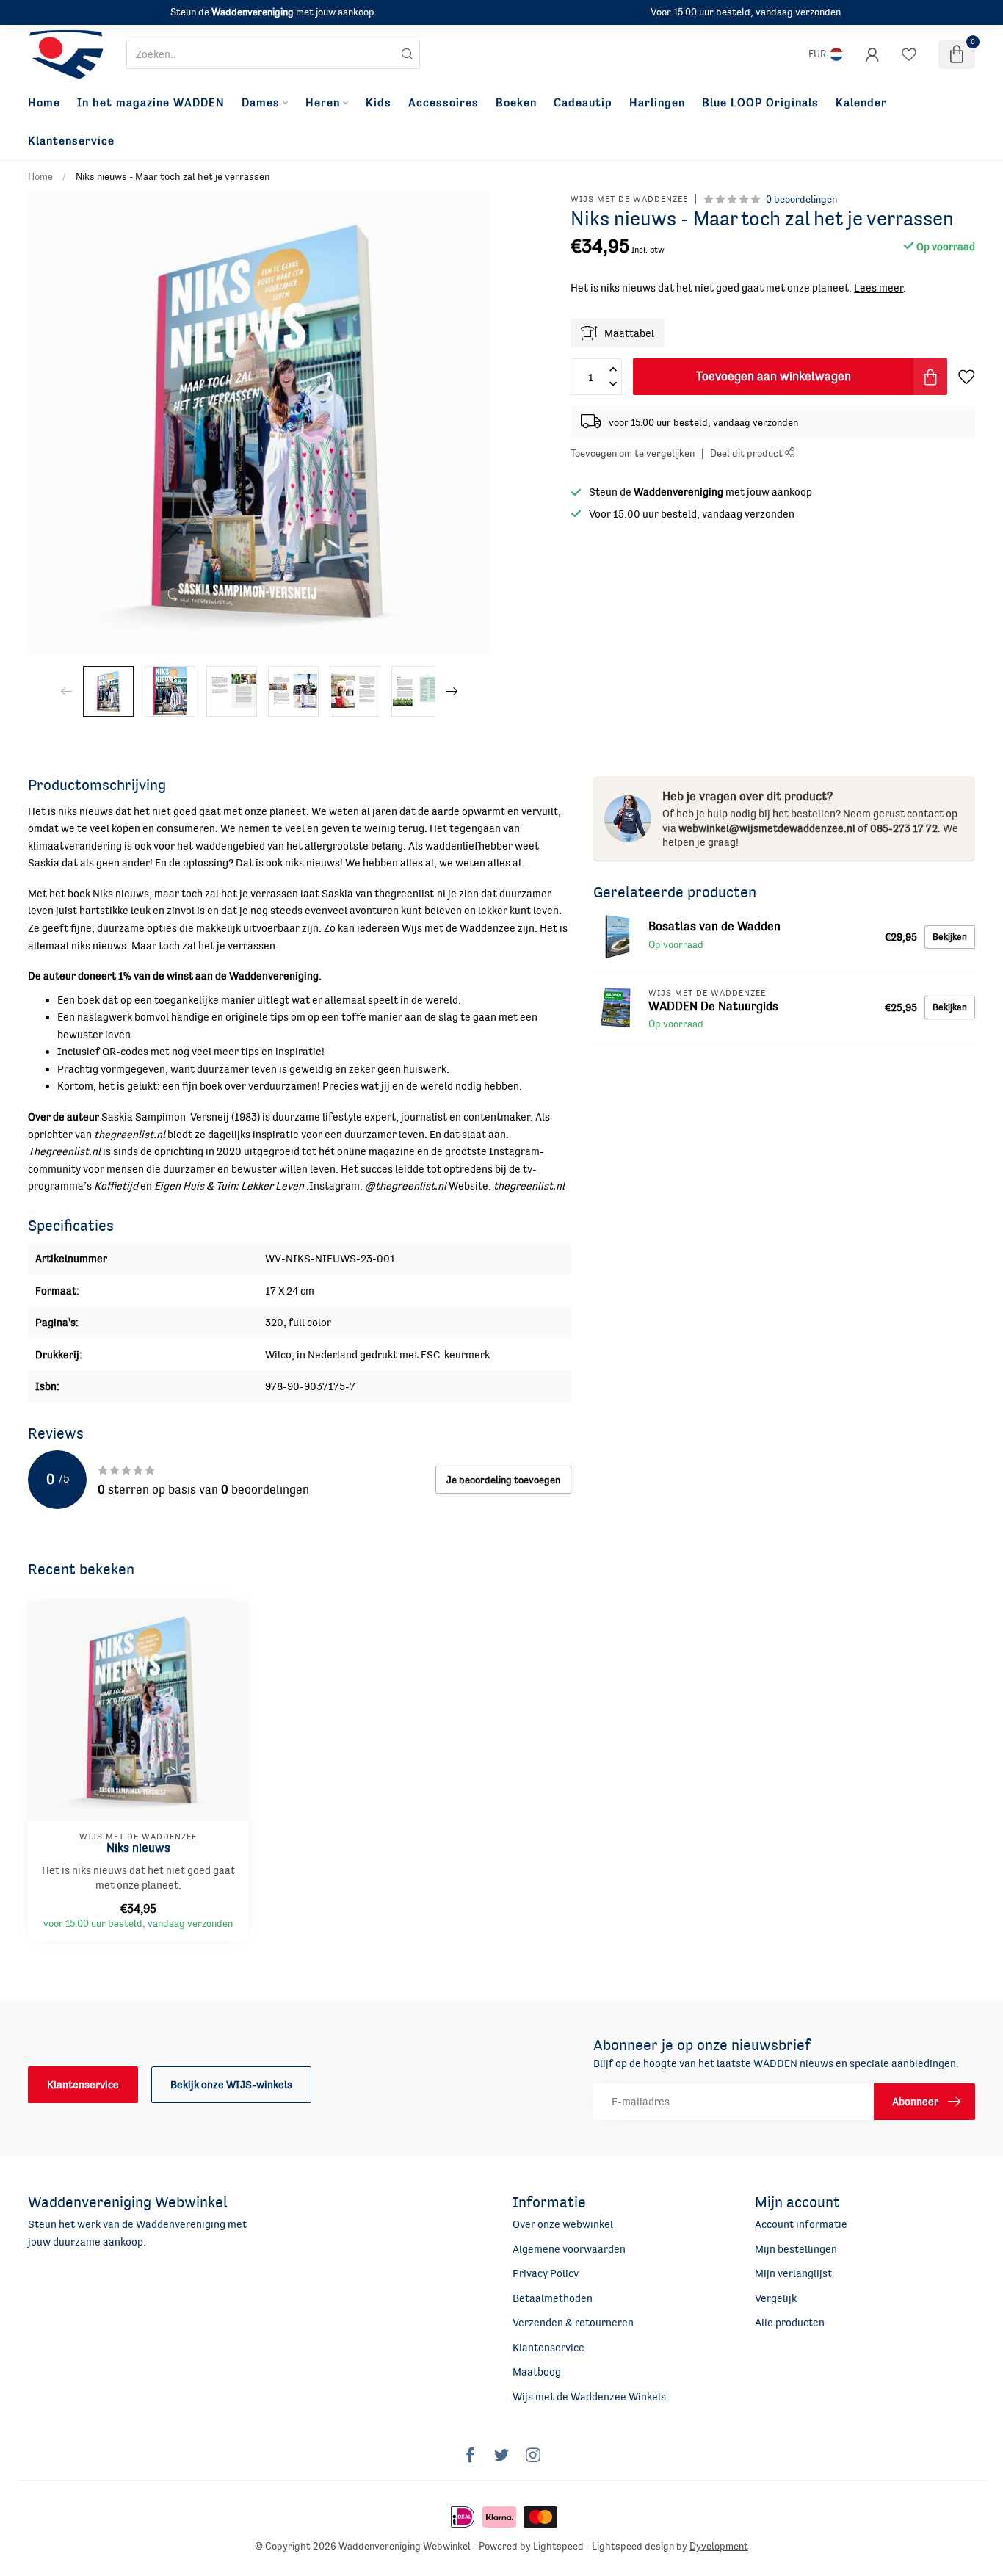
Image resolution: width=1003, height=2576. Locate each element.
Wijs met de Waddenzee (629, 200)
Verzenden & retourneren (573, 2322)
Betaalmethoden (553, 2298)
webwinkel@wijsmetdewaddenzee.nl (767, 828)
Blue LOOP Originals (760, 103)
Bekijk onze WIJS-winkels (231, 2084)
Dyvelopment (719, 2546)
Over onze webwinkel (563, 2224)
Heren (323, 103)
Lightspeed (558, 2546)
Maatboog (537, 2371)
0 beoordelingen (801, 199)
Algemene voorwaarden (569, 2249)
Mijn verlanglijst (793, 2273)
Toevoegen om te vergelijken (633, 454)
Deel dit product (747, 454)
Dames (261, 103)
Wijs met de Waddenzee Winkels (589, 2396)
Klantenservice (71, 141)
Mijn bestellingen (796, 2249)
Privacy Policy (546, 2273)
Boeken (516, 103)
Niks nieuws (138, 1848)
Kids (379, 103)
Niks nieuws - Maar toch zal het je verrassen (173, 176)
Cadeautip (583, 103)
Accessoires (443, 103)
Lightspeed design (633, 2546)
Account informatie (801, 2224)
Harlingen (657, 103)
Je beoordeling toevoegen (503, 1480)
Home (44, 103)
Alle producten (790, 2322)
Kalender (861, 103)
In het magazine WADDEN (151, 103)
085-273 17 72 (904, 828)
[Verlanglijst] (909, 54)
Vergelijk (776, 2298)
